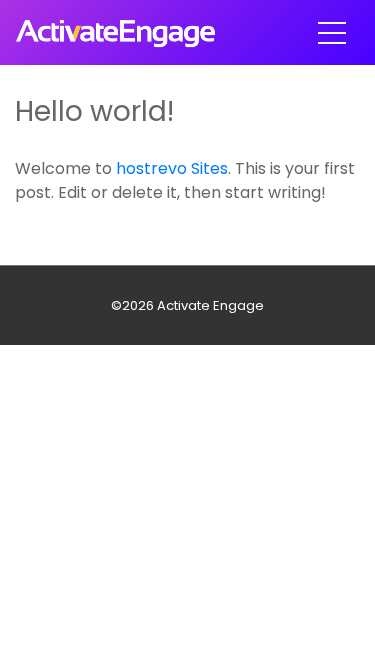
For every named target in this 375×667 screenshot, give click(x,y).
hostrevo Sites (172, 168)
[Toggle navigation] (332, 33)
